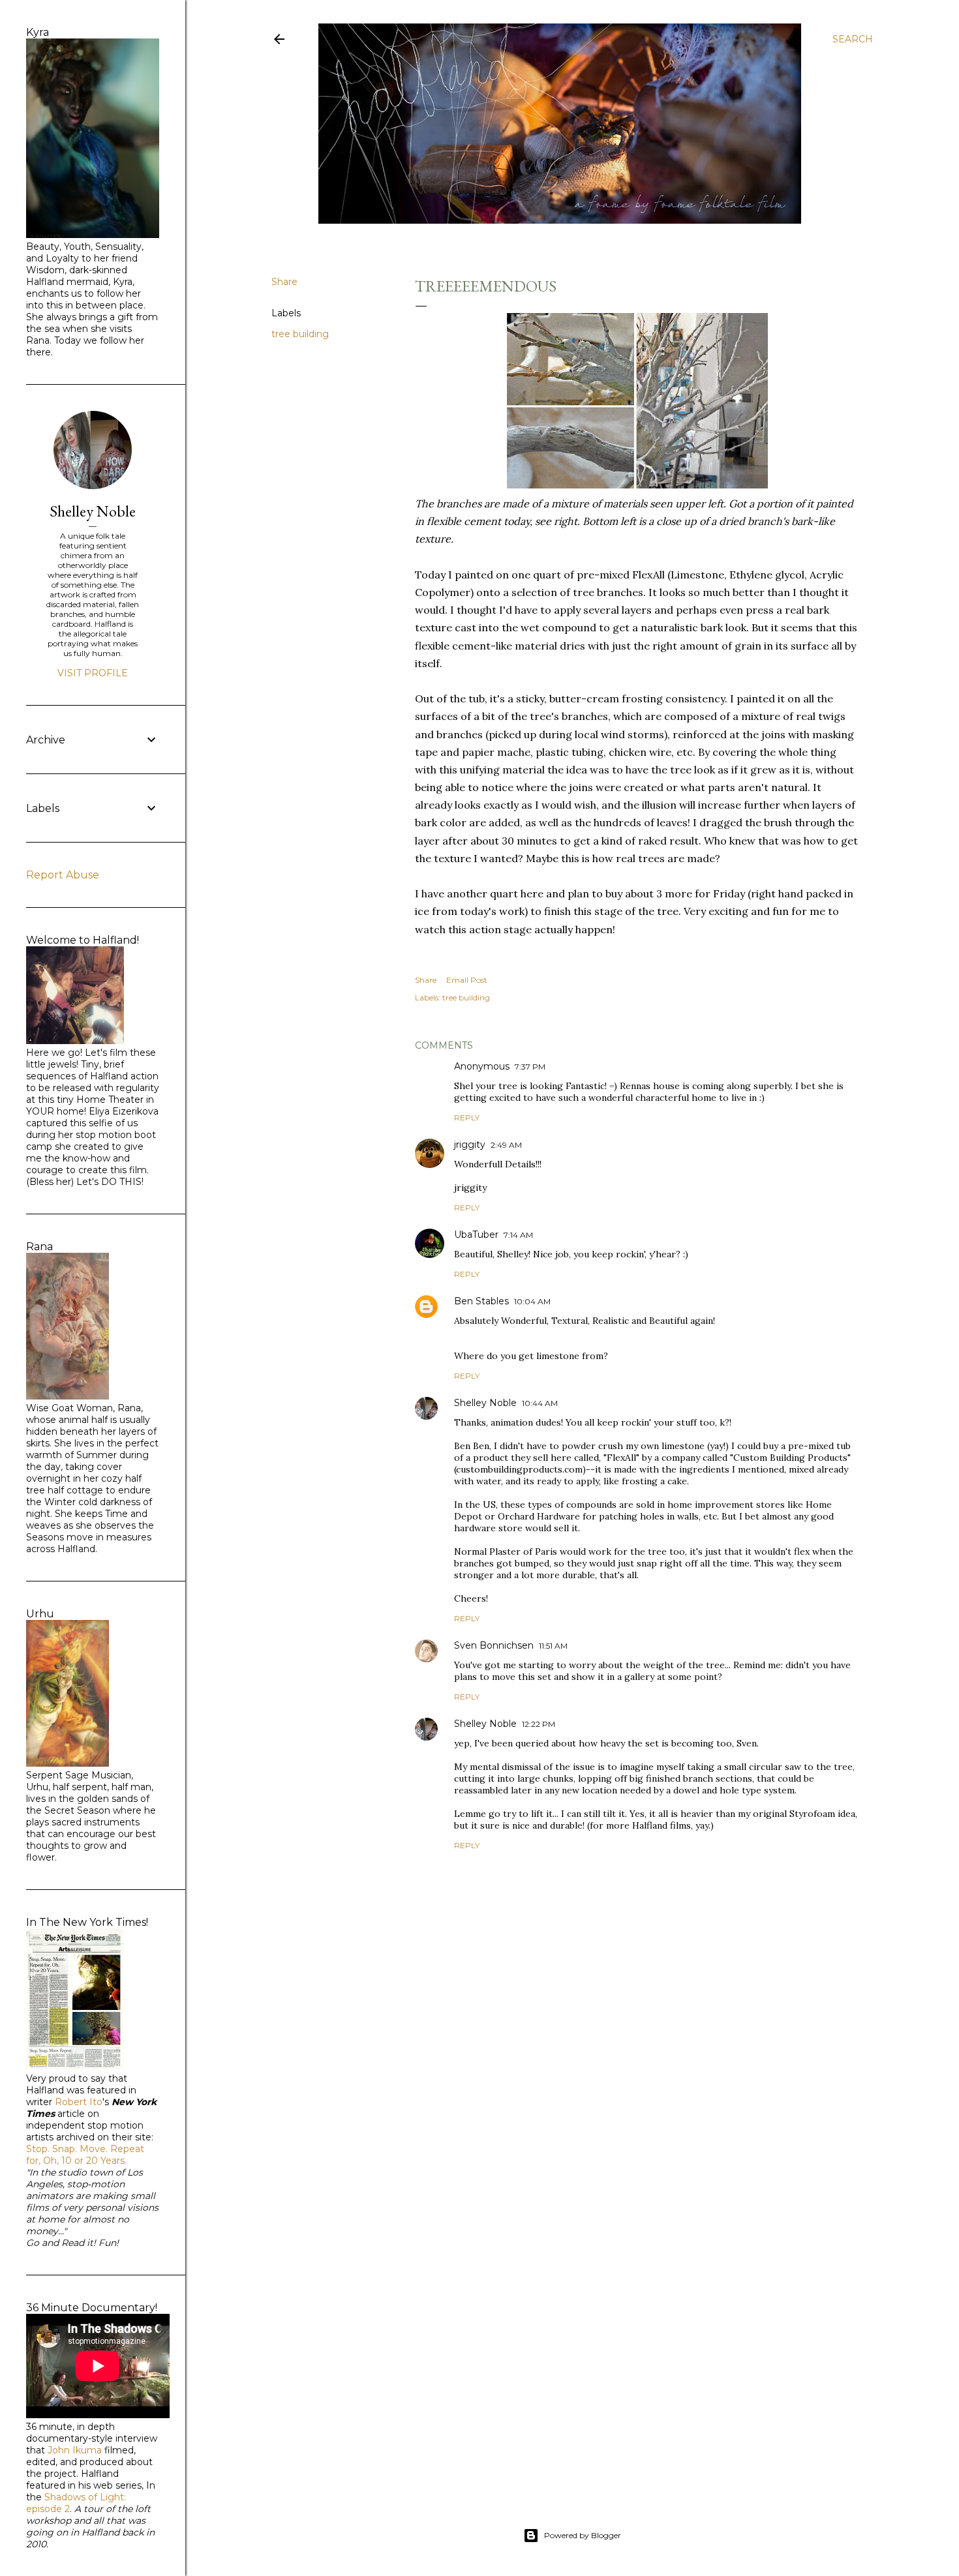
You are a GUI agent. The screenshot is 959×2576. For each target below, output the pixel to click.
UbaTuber (476, 1235)
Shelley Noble (485, 1403)
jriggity (470, 1145)
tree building (300, 334)
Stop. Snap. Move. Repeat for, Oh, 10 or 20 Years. (85, 2155)
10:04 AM (532, 1301)
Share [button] (284, 282)
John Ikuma (75, 2450)
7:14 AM (518, 1235)
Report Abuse (63, 875)
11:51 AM (553, 1646)
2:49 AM (506, 1145)
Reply (467, 1117)
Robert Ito (79, 2102)
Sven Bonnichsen (494, 1645)
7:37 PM (530, 1067)
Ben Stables (481, 1301)
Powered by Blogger (583, 2535)
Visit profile (93, 673)
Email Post (467, 980)
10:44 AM (540, 1403)
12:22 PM (539, 1724)
